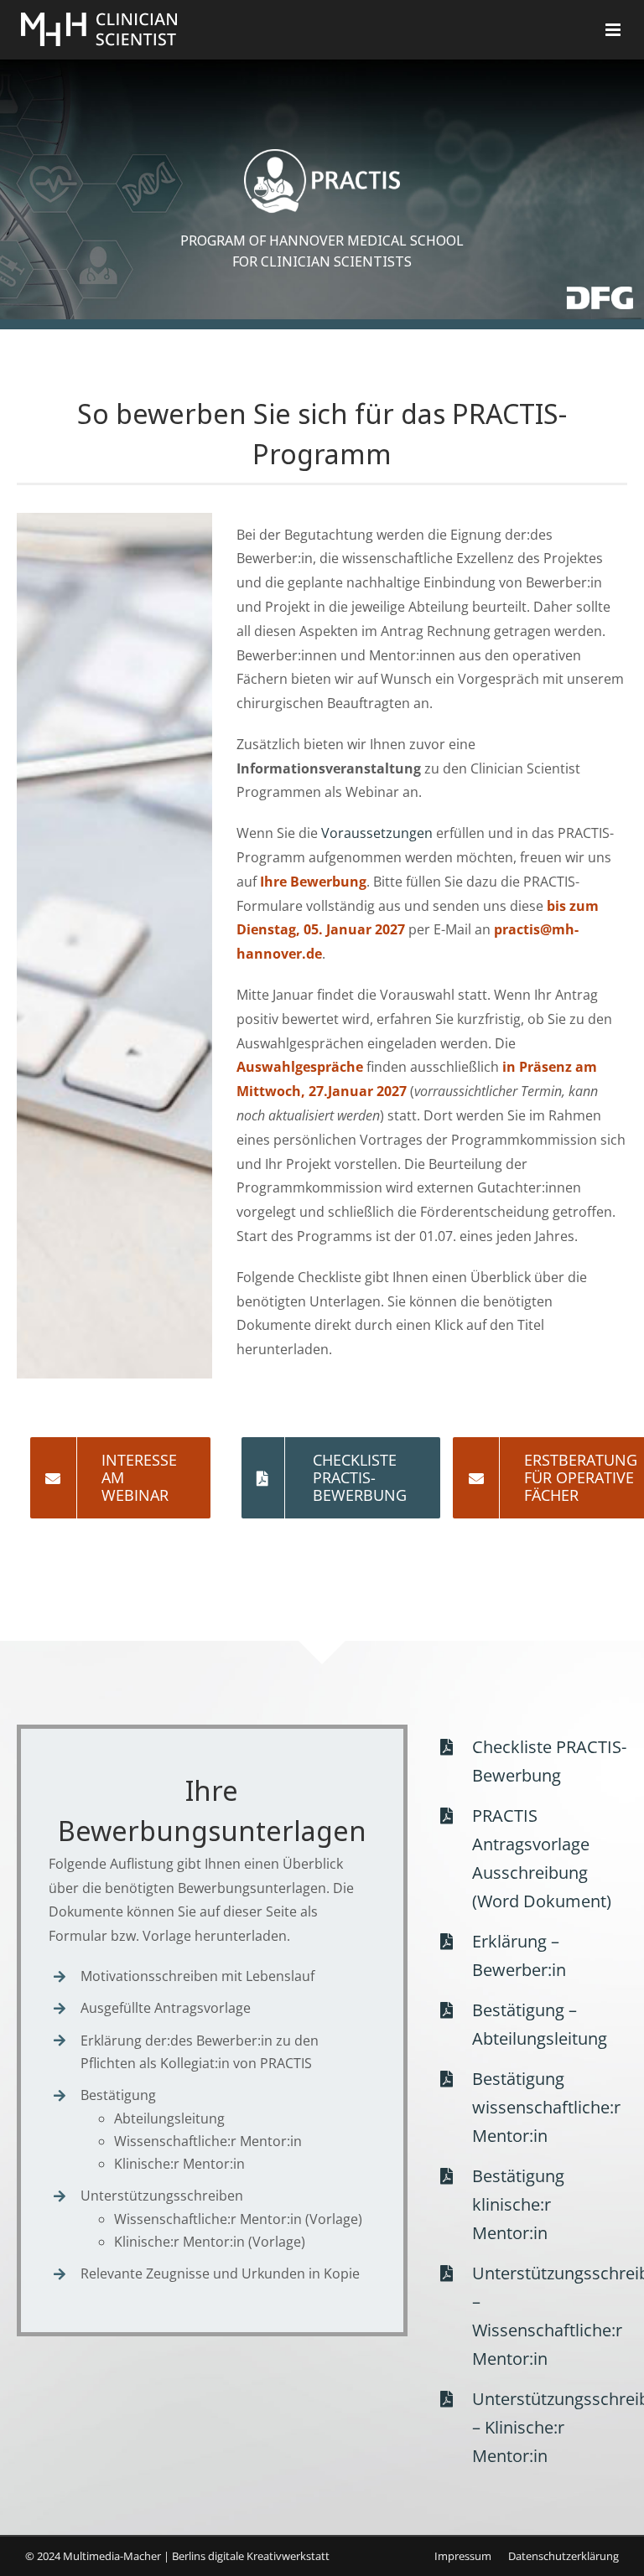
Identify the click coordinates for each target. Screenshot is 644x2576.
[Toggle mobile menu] (614, 30)
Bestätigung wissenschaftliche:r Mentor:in (546, 2107)
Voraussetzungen (377, 833)
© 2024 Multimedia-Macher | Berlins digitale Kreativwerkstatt (177, 2556)
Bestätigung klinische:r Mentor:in (518, 2204)
